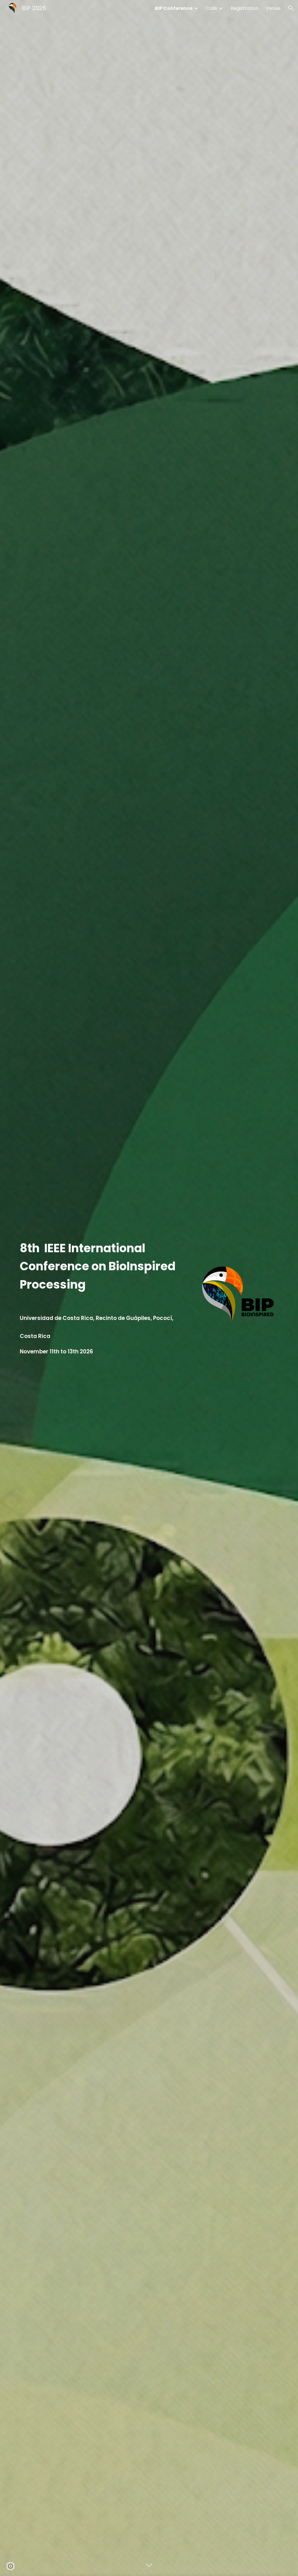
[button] (291, 8)
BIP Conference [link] (174, 8)
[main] (104, 1288)
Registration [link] (245, 8)
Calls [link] (212, 8)
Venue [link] (273, 8)
